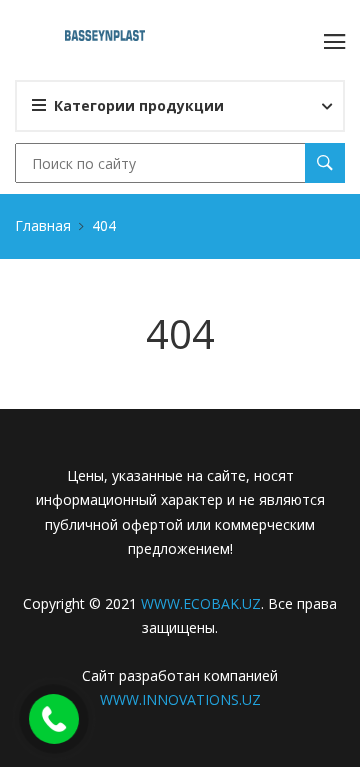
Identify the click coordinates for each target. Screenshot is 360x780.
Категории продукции (139, 105)
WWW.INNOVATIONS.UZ (180, 699)
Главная (43, 225)
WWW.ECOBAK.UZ (201, 603)
